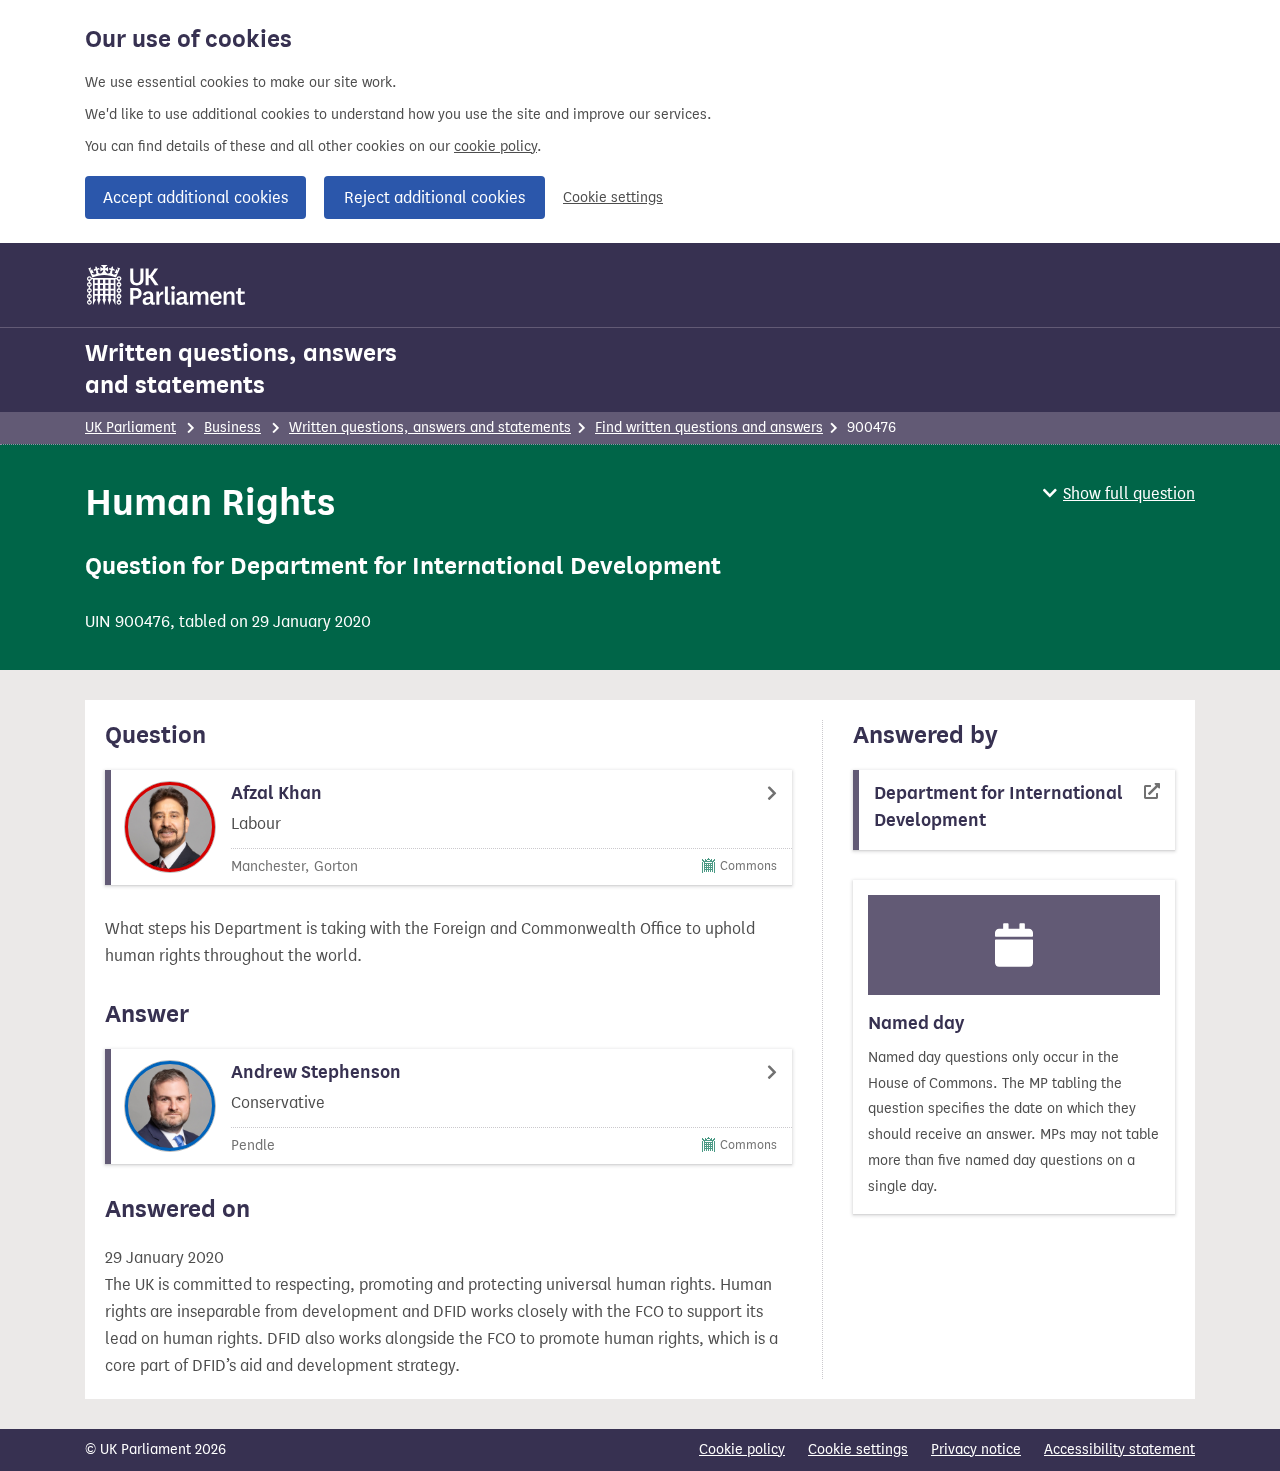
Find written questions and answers (709, 427)
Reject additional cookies (434, 197)
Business (232, 427)
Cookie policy (742, 1449)
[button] (1119, 493)
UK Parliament (130, 427)
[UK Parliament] (166, 285)
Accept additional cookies (195, 197)
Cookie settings (613, 197)
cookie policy (495, 146)
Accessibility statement (1119, 1449)
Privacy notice (976, 1449)
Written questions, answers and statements (241, 369)
